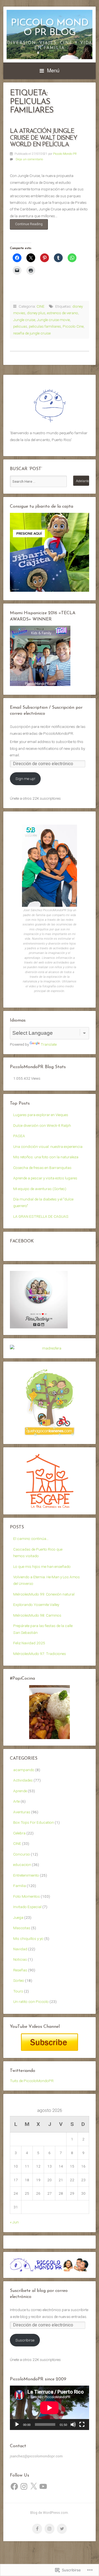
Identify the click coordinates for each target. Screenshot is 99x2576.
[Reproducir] (17, 2425)
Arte (16, 1801)
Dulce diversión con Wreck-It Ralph (42, 1125)
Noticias (20, 1959)
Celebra (19, 1833)
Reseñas (20, 1970)
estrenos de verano (63, 313)
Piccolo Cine (73, 326)
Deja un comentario (29, 159)
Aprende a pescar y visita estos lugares (45, 1178)
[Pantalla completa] (82, 2425)
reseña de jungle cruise (32, 333)
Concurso (22, 1854)
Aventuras (22, 1812)
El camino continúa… (31, 1539)
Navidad (20, 1949)
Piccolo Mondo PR (65, 154)
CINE (41, 306)
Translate (49, 1044)
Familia (20, 1886)
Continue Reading (26, 226)
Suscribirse (25, 2340)
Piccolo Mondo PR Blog (50, 28)
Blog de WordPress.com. (50, 2513)
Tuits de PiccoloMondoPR (32, 2081)
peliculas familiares (45, 326)
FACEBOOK (22, 1241)
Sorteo (19, 1980)
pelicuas (20, 326)
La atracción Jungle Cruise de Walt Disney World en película (44, 138)
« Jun (14, 2222)
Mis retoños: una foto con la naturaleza (46, 1157)
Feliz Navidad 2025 (29, 1643)
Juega (18, 1917)
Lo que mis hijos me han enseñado (42, 1566)
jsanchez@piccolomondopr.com (36, 2456)
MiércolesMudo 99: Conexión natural (44, 1594)
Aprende (20, 1791)
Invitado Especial (27, 1907)
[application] (50, 2408)
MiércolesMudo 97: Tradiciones (40, 1654)
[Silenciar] (73, 2425)
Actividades (23, 1780)
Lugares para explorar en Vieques (41, 1115)
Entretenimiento (26, 1875)
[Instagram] (24, 2486)
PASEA (19, 1136)
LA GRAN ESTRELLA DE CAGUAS (41, 1216)
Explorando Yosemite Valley (36, 1605)
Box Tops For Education (34, 1822)
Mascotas (22, 1928)
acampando (24, 1770)
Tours (18, 1991)
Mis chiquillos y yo (28, 1939)
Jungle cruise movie (53, 320)
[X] (34, 2486)
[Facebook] (14, 2486)
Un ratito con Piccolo (31, 2002)
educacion (22, 1865)
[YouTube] (43, 2486)
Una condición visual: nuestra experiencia (48, 1147)
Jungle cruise (24, 320)
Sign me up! (25, 779)
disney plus (36, 313)
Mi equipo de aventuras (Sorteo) (40, 1189)
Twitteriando (23, 2071)
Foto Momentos (27, 1896)
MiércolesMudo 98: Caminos (37, 1615)
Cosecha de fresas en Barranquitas (42, 1168)
